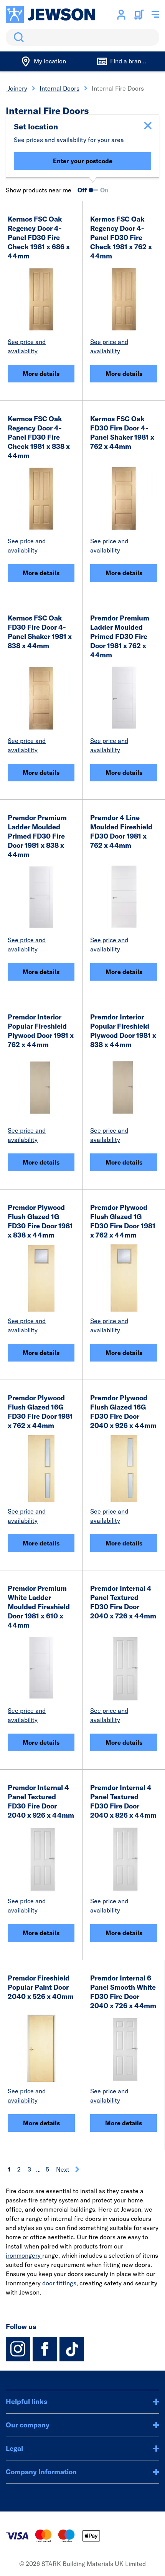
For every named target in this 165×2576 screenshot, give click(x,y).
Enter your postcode (83, 161)
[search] (82, 37)
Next (63, 2169)
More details (41, 374)
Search (17, 37)
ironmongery (24, 2255)
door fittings (59, 2283)
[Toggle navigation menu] (155, 15)
